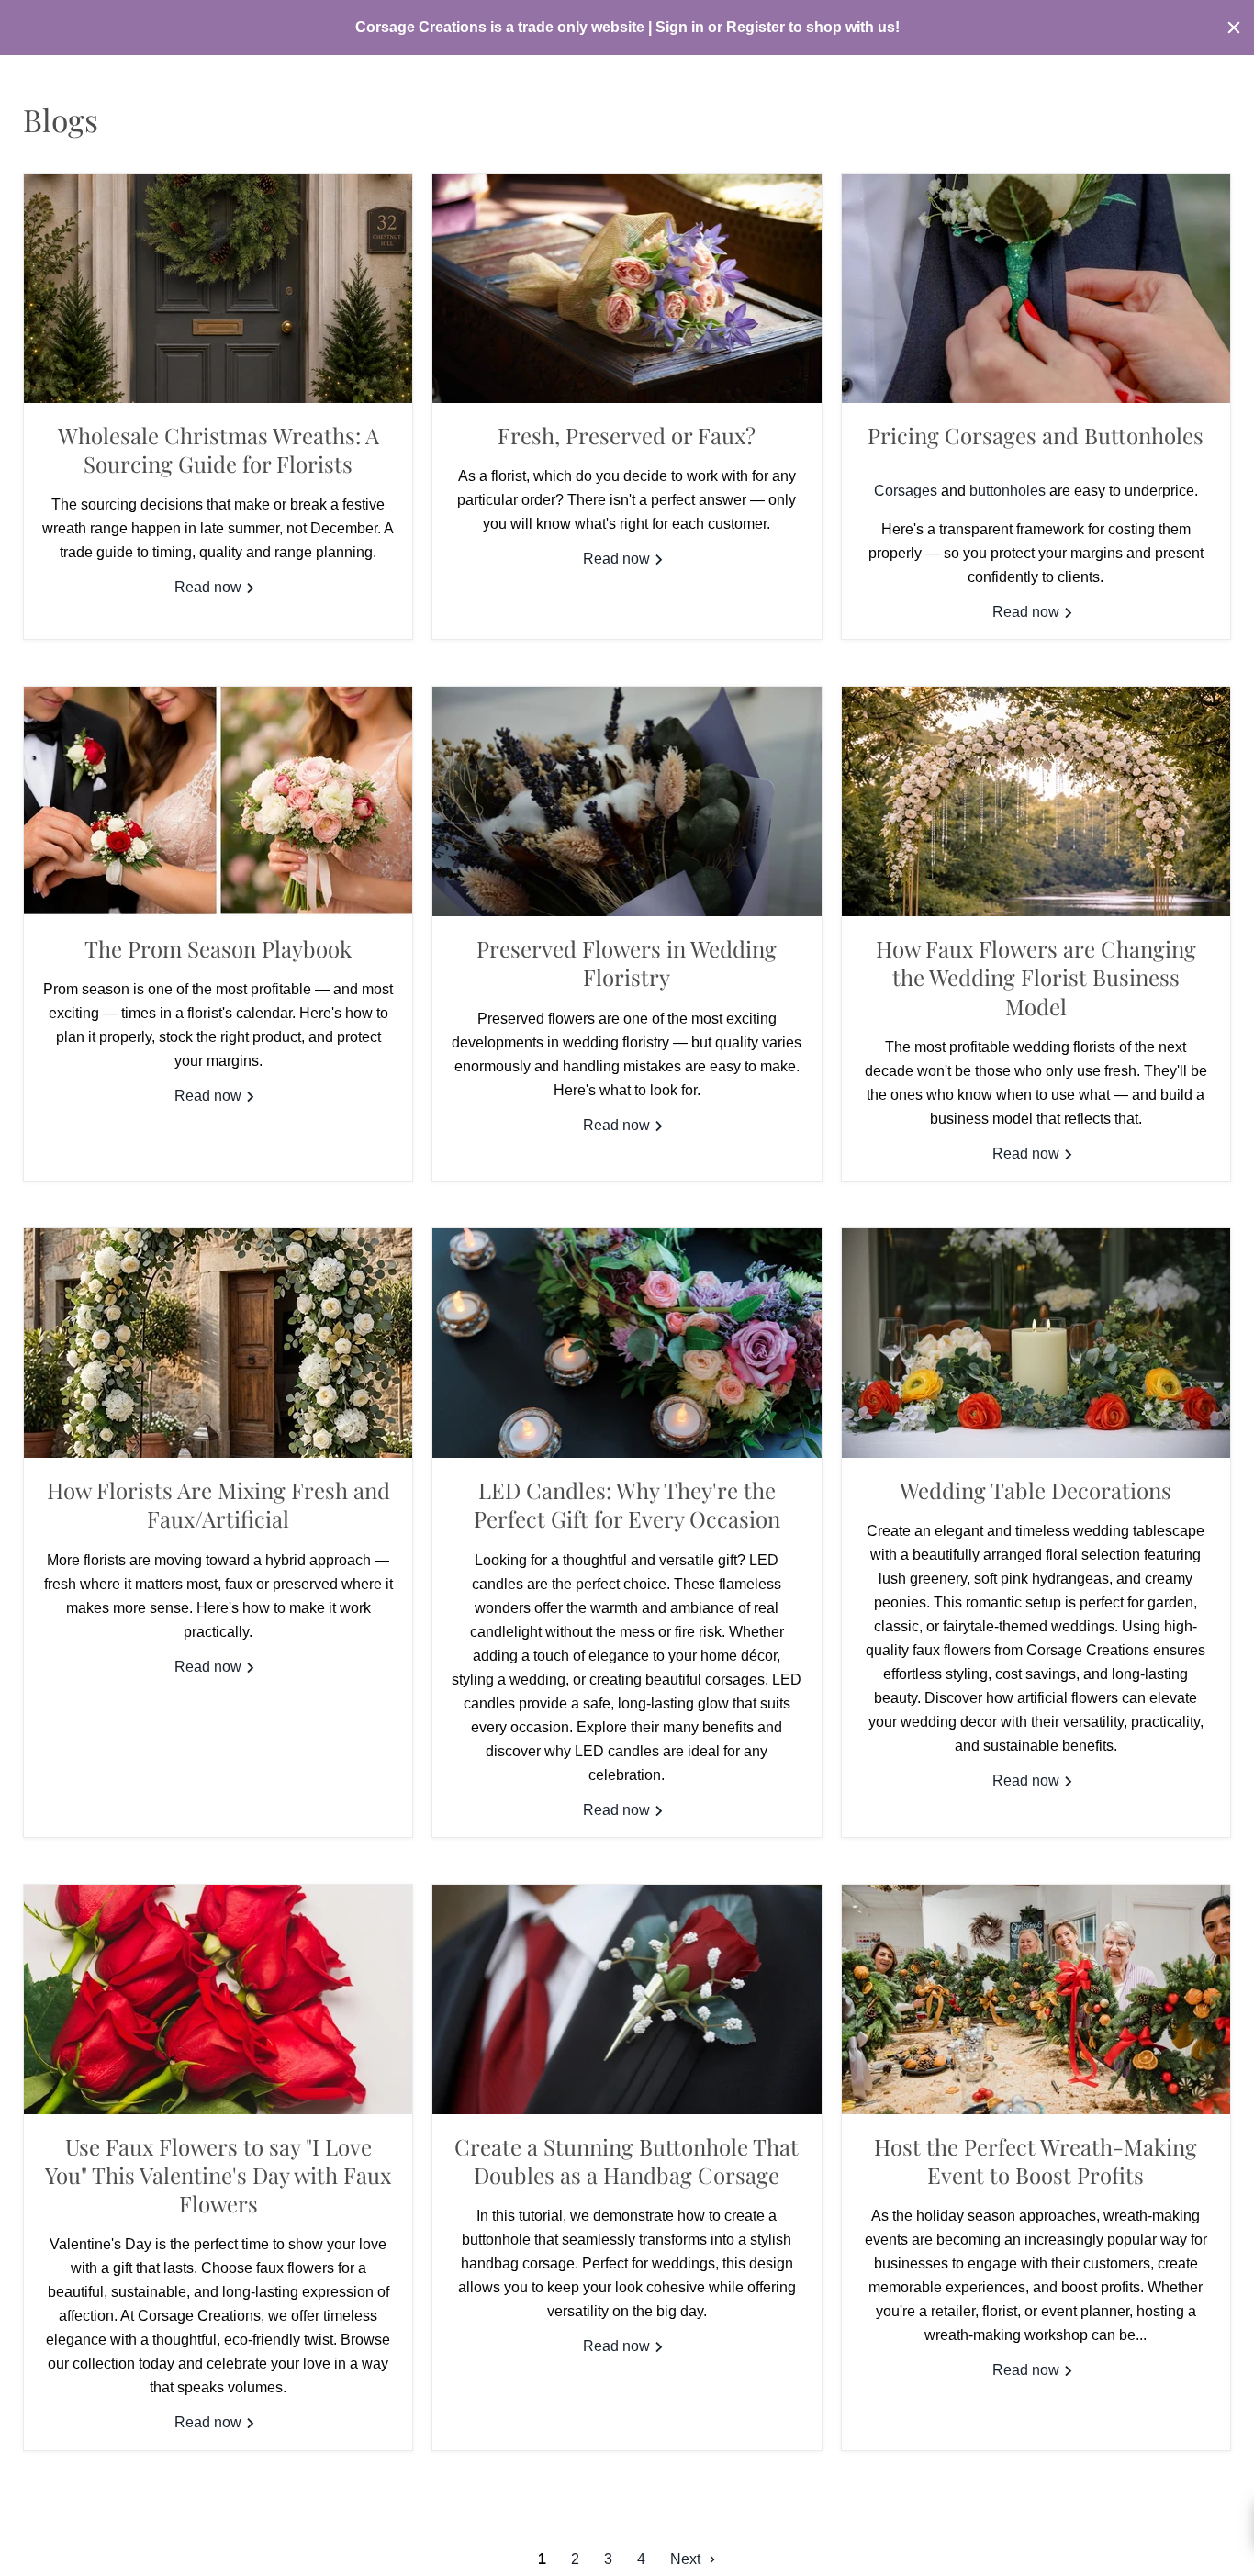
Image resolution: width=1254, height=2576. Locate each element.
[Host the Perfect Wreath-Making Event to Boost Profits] (1036, 1999)
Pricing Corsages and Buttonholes (1036, 435)
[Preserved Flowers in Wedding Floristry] (627, 801)
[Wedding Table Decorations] (1036, 1343)
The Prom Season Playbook (218, 948)
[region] (627, 28)
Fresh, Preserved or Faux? (627, 435)
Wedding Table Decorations (1036, 1490)
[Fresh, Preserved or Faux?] (627, 288)
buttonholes (1008, 491)
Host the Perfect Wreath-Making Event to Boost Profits (1036, 2161)
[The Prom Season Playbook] (218, 801)
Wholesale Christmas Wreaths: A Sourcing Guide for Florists (218, 449)
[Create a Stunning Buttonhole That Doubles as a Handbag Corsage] (627, 1999)
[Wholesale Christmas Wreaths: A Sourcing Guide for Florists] (218, 288)
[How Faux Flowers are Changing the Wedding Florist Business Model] (1036, 801)
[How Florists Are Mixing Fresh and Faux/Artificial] (218, 1343)
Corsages (906, 491)
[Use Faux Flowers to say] (218, 1999)
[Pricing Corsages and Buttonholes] (1036, 288)
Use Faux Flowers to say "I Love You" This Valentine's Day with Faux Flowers (218, 2175)
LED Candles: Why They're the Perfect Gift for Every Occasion (627, 1504)
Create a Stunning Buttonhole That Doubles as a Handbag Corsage (627, 2161)
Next (687, 2559)
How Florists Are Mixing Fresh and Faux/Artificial (218, 1504)
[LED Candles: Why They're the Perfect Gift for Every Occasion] (627, 1343)
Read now (210, 587)
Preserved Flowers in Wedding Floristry (627, 963)
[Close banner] (1234, 28)
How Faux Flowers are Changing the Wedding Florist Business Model (1036, 977)
